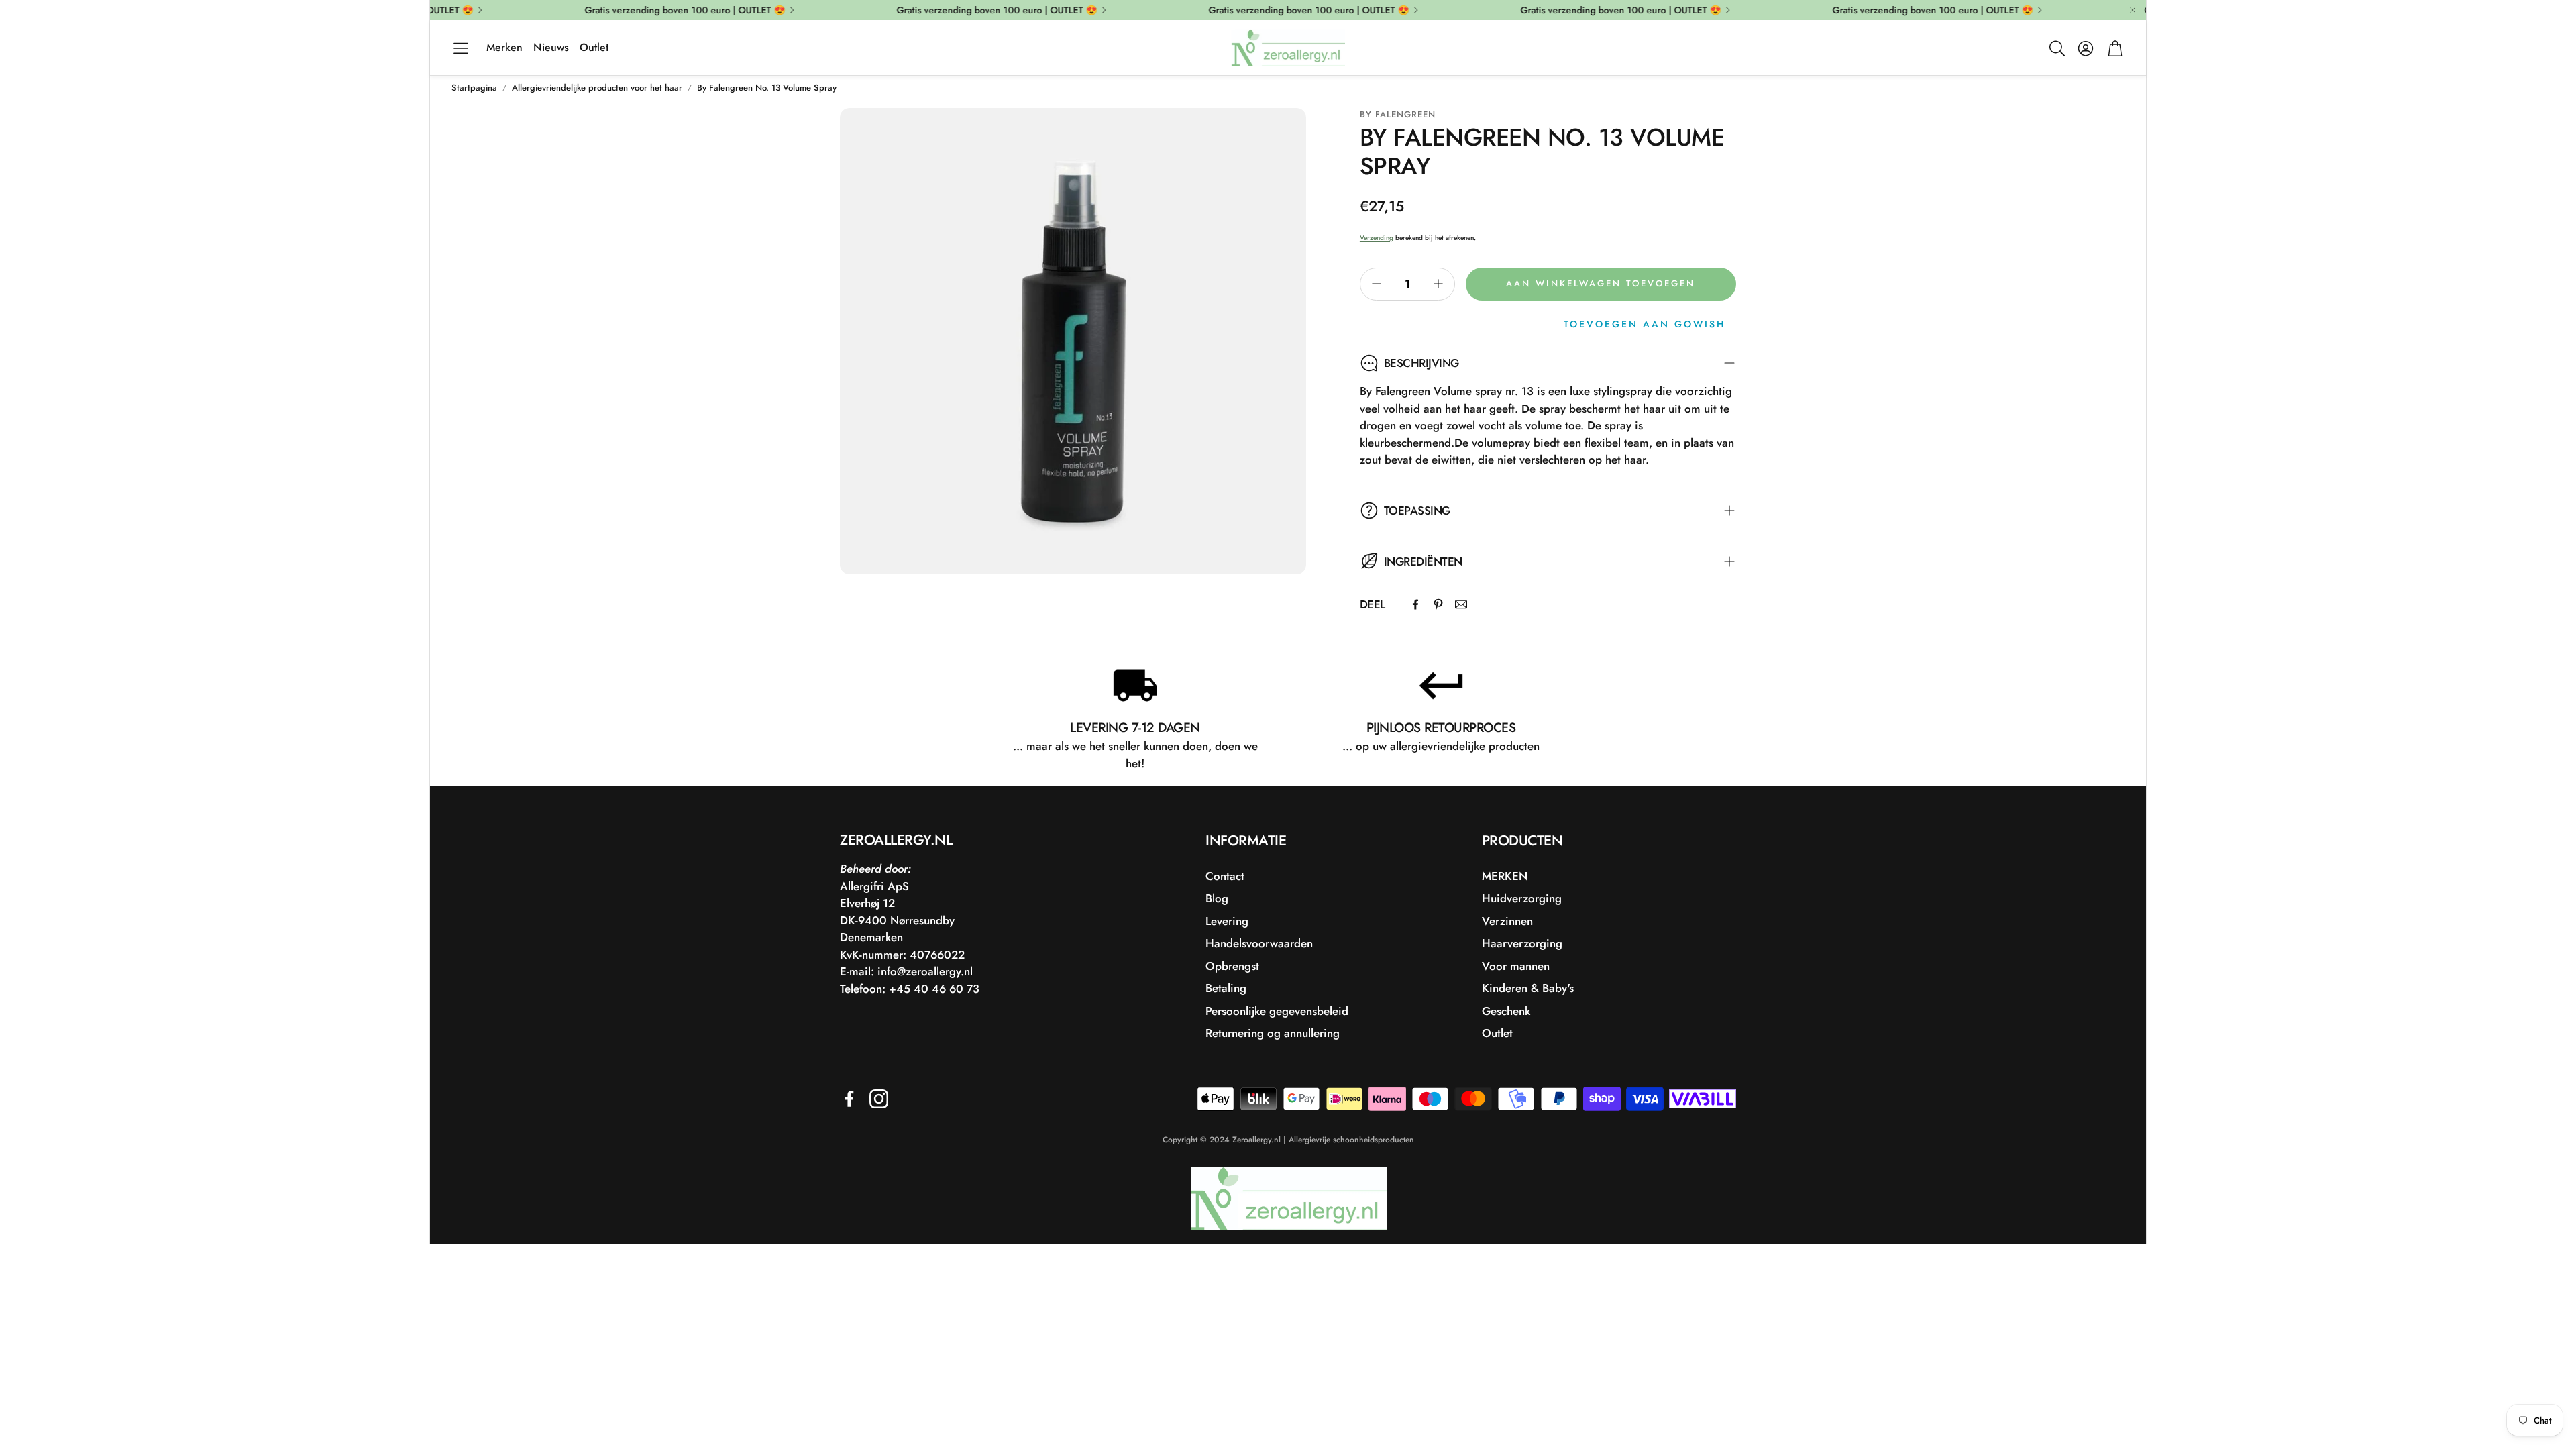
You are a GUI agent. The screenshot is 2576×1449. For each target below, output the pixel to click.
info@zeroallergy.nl (923, 971)
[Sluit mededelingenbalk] (2133, 10)
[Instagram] (879, 1099)
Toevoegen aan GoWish (1645, 324)
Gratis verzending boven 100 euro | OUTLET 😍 (1912, 10)
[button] (461, 48)
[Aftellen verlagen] (1377, 284)
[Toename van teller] (1438, 284)
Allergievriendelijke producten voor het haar (597, 88)
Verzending (1377, 238)
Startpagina (474, 88)
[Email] (1461, 604)
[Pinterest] (1438, 604)
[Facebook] (1415, 604)
